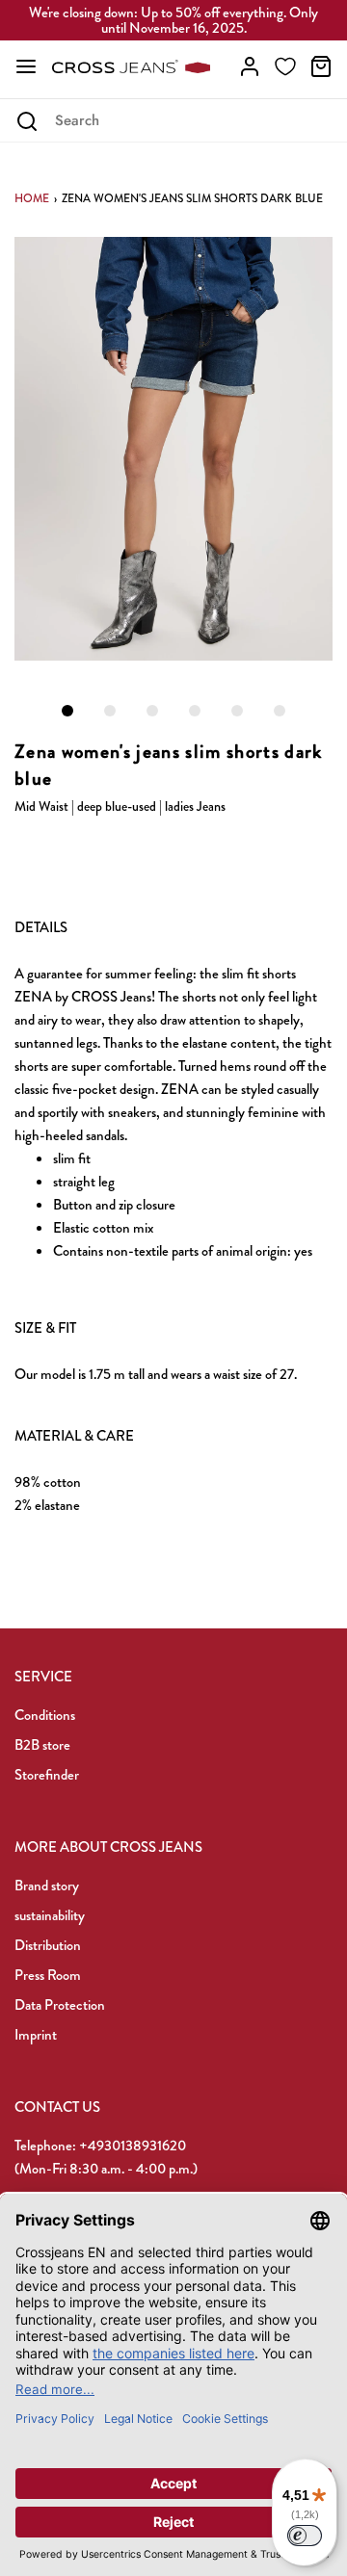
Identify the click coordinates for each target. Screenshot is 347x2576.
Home (32, 198)
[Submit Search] (27, 121)
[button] (173, 449)
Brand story (47, 1886)
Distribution (48, 1945)
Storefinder (47, 1775)
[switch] (305, 2536)
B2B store (42, 1745)
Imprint (36, 2035)
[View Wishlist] (285, 66)
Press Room (48, 1975)
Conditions (45, 1715)
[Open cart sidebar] (321, 66)
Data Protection (60, 2005)
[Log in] (250, 66)
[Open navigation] (26, 66)
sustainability (50, 1915)
